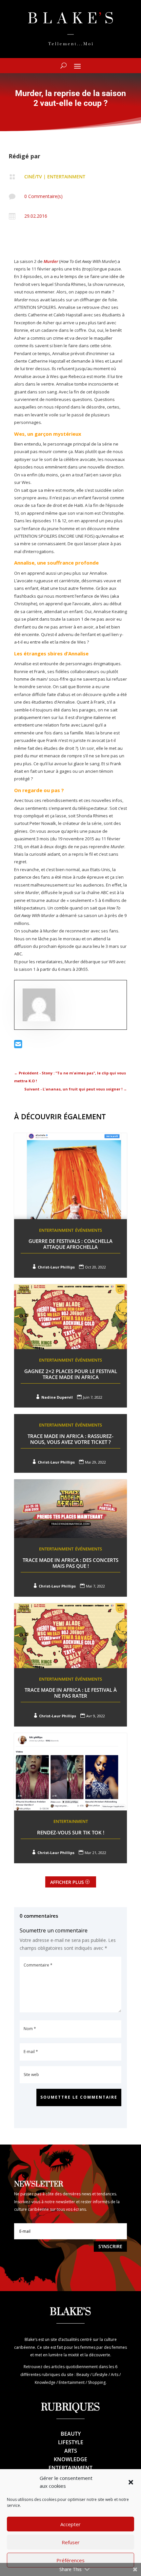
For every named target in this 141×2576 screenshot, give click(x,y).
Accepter (70, 2524)
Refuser (71, 2542)
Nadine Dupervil (57, 1397)
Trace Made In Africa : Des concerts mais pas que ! (70, 1563)
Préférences (70, 2560)
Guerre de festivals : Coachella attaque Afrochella (70, 1244)
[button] (131, 2482)
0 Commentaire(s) (43, 196)
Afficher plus (67, 1882)
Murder (51, 261)
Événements (89, 1230)
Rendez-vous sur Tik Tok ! (71, 1832)
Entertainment (66, 177)
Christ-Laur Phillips (56, 1267)
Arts (71, 2451)
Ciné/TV (33, 177)
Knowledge (70, 2459)
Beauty (71, 2434)
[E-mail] (18, 1046)
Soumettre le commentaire (79, 2097)
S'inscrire (110, 2246)
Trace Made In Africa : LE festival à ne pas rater (71, 1693)
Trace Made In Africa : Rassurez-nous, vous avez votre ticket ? (70, 1439)
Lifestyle (71, 2442)
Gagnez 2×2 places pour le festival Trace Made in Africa (71, 1374)
